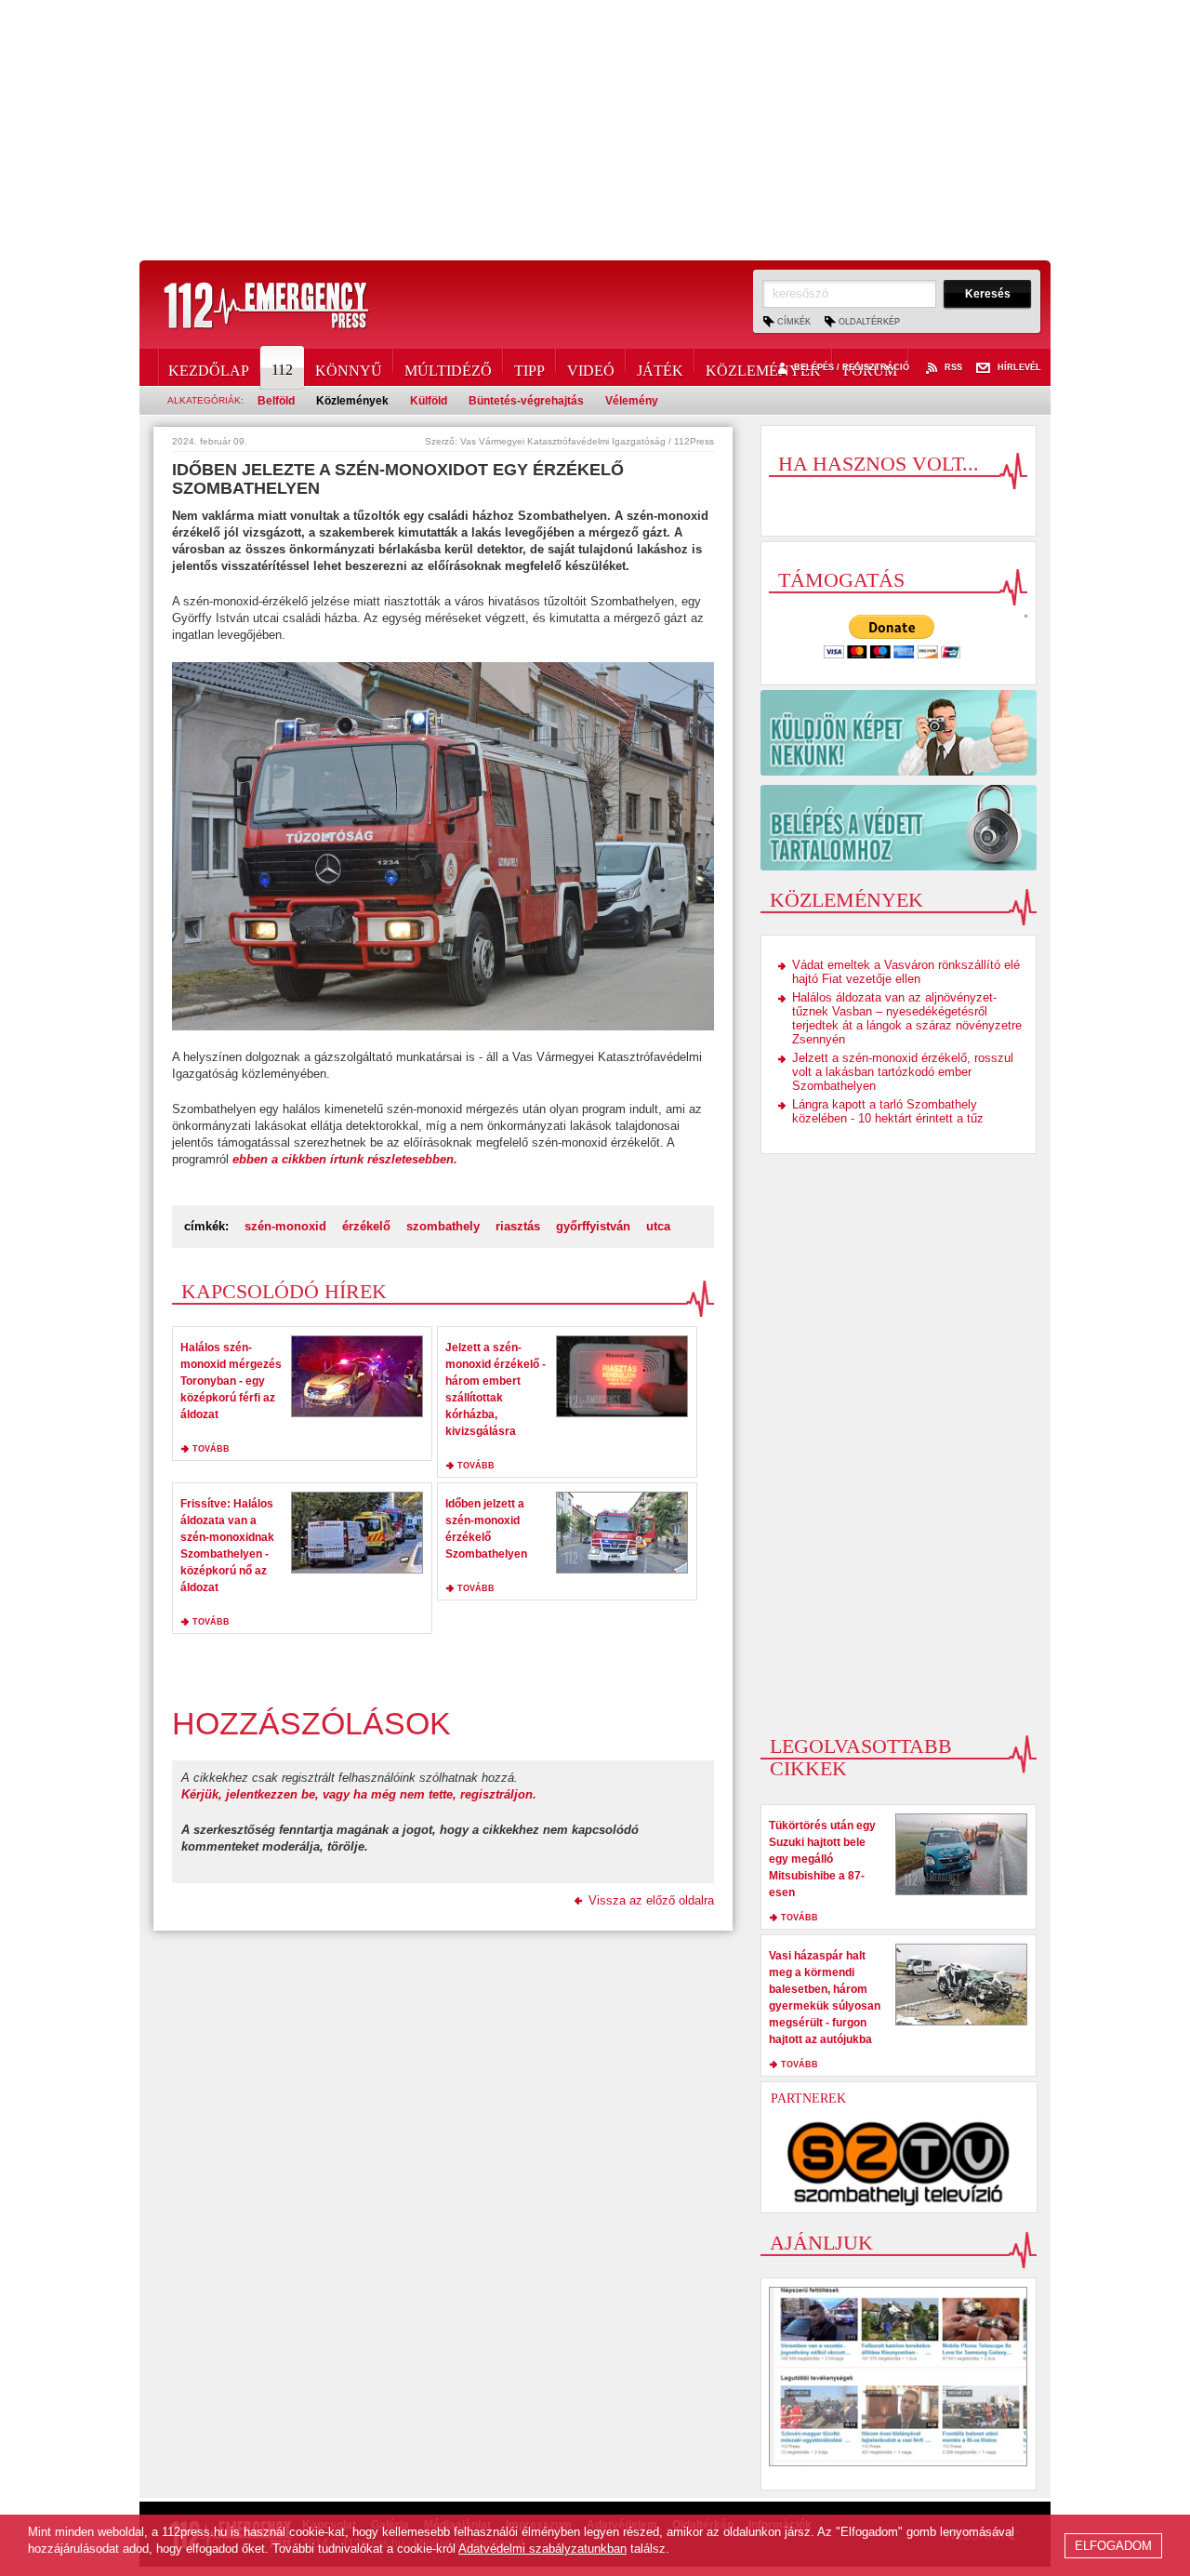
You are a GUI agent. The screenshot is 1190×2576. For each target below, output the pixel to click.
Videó (591, 367)
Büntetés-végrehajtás (526, 401)
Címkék (794, 322)
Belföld (276, 401)
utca (658, 1226)
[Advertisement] (595, 130)
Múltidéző (448, 367)
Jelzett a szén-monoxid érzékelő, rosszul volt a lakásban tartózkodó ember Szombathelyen (903, 1072)
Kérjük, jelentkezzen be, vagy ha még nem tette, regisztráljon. (359, 1794)
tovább (211, 1449)
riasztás (518, 1226)
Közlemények (763, 367)
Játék (660, 367)
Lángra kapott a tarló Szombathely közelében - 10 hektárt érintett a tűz (888, 1111)
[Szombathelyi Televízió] (899, 2163)
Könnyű (349, 367)
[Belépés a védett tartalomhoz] (899, 828)
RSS (953, 368)
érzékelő (366, 1226)
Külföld (429, 401)
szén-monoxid (285, 1226)
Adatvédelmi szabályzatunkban (542, 2549)
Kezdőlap (209, 367)
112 (282, 370)
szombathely (443, 1226)
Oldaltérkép (869, 322)
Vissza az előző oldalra (651, 1900)
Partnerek (808, 2098)
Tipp (529, 367)
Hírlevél (1019, 368)
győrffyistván (593, 1226)
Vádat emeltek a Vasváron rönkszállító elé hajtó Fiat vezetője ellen (906, 972)
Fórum (870, 367)
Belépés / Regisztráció (852, 368)
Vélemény (632, 401)
